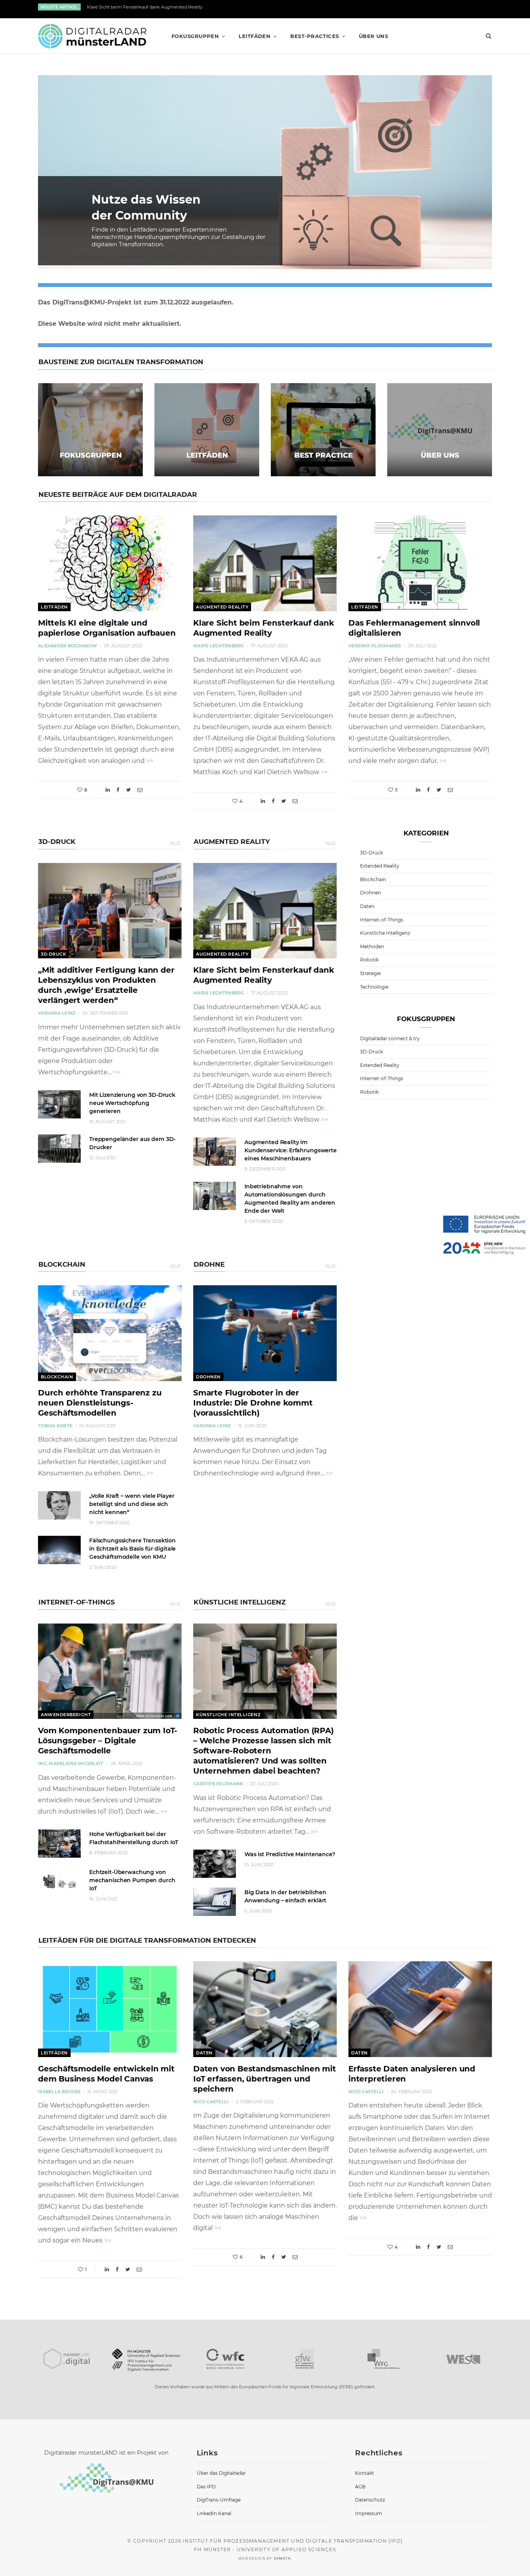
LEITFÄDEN (255, 36)
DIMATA (282, 2558)
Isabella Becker (59, 2092)
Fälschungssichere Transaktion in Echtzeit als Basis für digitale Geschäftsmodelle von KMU (132, 1549)
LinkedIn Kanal (214, 2513)
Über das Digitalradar (221, 2473)
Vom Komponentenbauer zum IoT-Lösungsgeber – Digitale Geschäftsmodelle (108, 1741)
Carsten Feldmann (218, 1784)
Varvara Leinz (57, 1013)
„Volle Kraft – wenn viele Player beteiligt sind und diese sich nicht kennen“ (132, 1504)
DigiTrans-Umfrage (219, 2500)
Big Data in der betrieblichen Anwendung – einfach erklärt (285, 1896)
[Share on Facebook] (118, 790)
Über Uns (374, 36)
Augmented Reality (222, 607)
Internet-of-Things (382, 920)
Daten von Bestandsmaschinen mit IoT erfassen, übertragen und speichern (265, 2079)
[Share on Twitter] (128, 790)
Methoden (372, 947)
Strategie (370, 973)
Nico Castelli (211, 2102)
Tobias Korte (55, 1426)
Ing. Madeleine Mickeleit (71, 1763)
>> (150, 761)
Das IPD (206, 2487)
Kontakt (365, 2473)
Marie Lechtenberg (219, 646)
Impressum (369, 2513)
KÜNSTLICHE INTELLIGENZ (240, 1602)
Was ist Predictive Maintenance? (290, 1854)
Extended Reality (380, 866)
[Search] (486, 36)
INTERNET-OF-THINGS (77, 1602)
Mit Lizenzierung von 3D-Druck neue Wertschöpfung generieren (132, 1103)
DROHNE (209, 1264)
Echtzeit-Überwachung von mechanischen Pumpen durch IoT (132, 1880)
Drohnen (208, 1377)
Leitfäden (54, 607)
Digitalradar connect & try (390, 1038)
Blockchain (57, 1377)
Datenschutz (370, 2500)
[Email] (140, 790)
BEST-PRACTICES (314, 36)
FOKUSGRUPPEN (195, 36)
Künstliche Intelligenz (228, 1715)
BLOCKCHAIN (62, 1264)
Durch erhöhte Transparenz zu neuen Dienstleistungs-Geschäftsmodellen (100, 1403)
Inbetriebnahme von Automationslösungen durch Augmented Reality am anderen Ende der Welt (290, 1199)
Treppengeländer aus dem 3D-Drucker (132, 1143)
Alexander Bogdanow (68, 646)
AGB (360, 2487)
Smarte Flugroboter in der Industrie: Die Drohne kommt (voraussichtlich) (253, 1403)
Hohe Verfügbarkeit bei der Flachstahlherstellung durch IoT (134, 1838)
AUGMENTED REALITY (232, 842)
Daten (367, 906)
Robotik (369, 960)
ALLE (330, 843)
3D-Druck (53, 954)
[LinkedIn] (108, 790)
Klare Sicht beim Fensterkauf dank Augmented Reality (145, 7)
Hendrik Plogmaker (375, 646)
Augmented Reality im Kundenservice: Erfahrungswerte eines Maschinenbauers (291, 1150)
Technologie (374, 987)
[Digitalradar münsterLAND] (92, 36)
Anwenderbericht (66, 1715)
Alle (175, 843)
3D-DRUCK (57, 842)
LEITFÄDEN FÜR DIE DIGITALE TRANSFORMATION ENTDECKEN (147, 1940)
